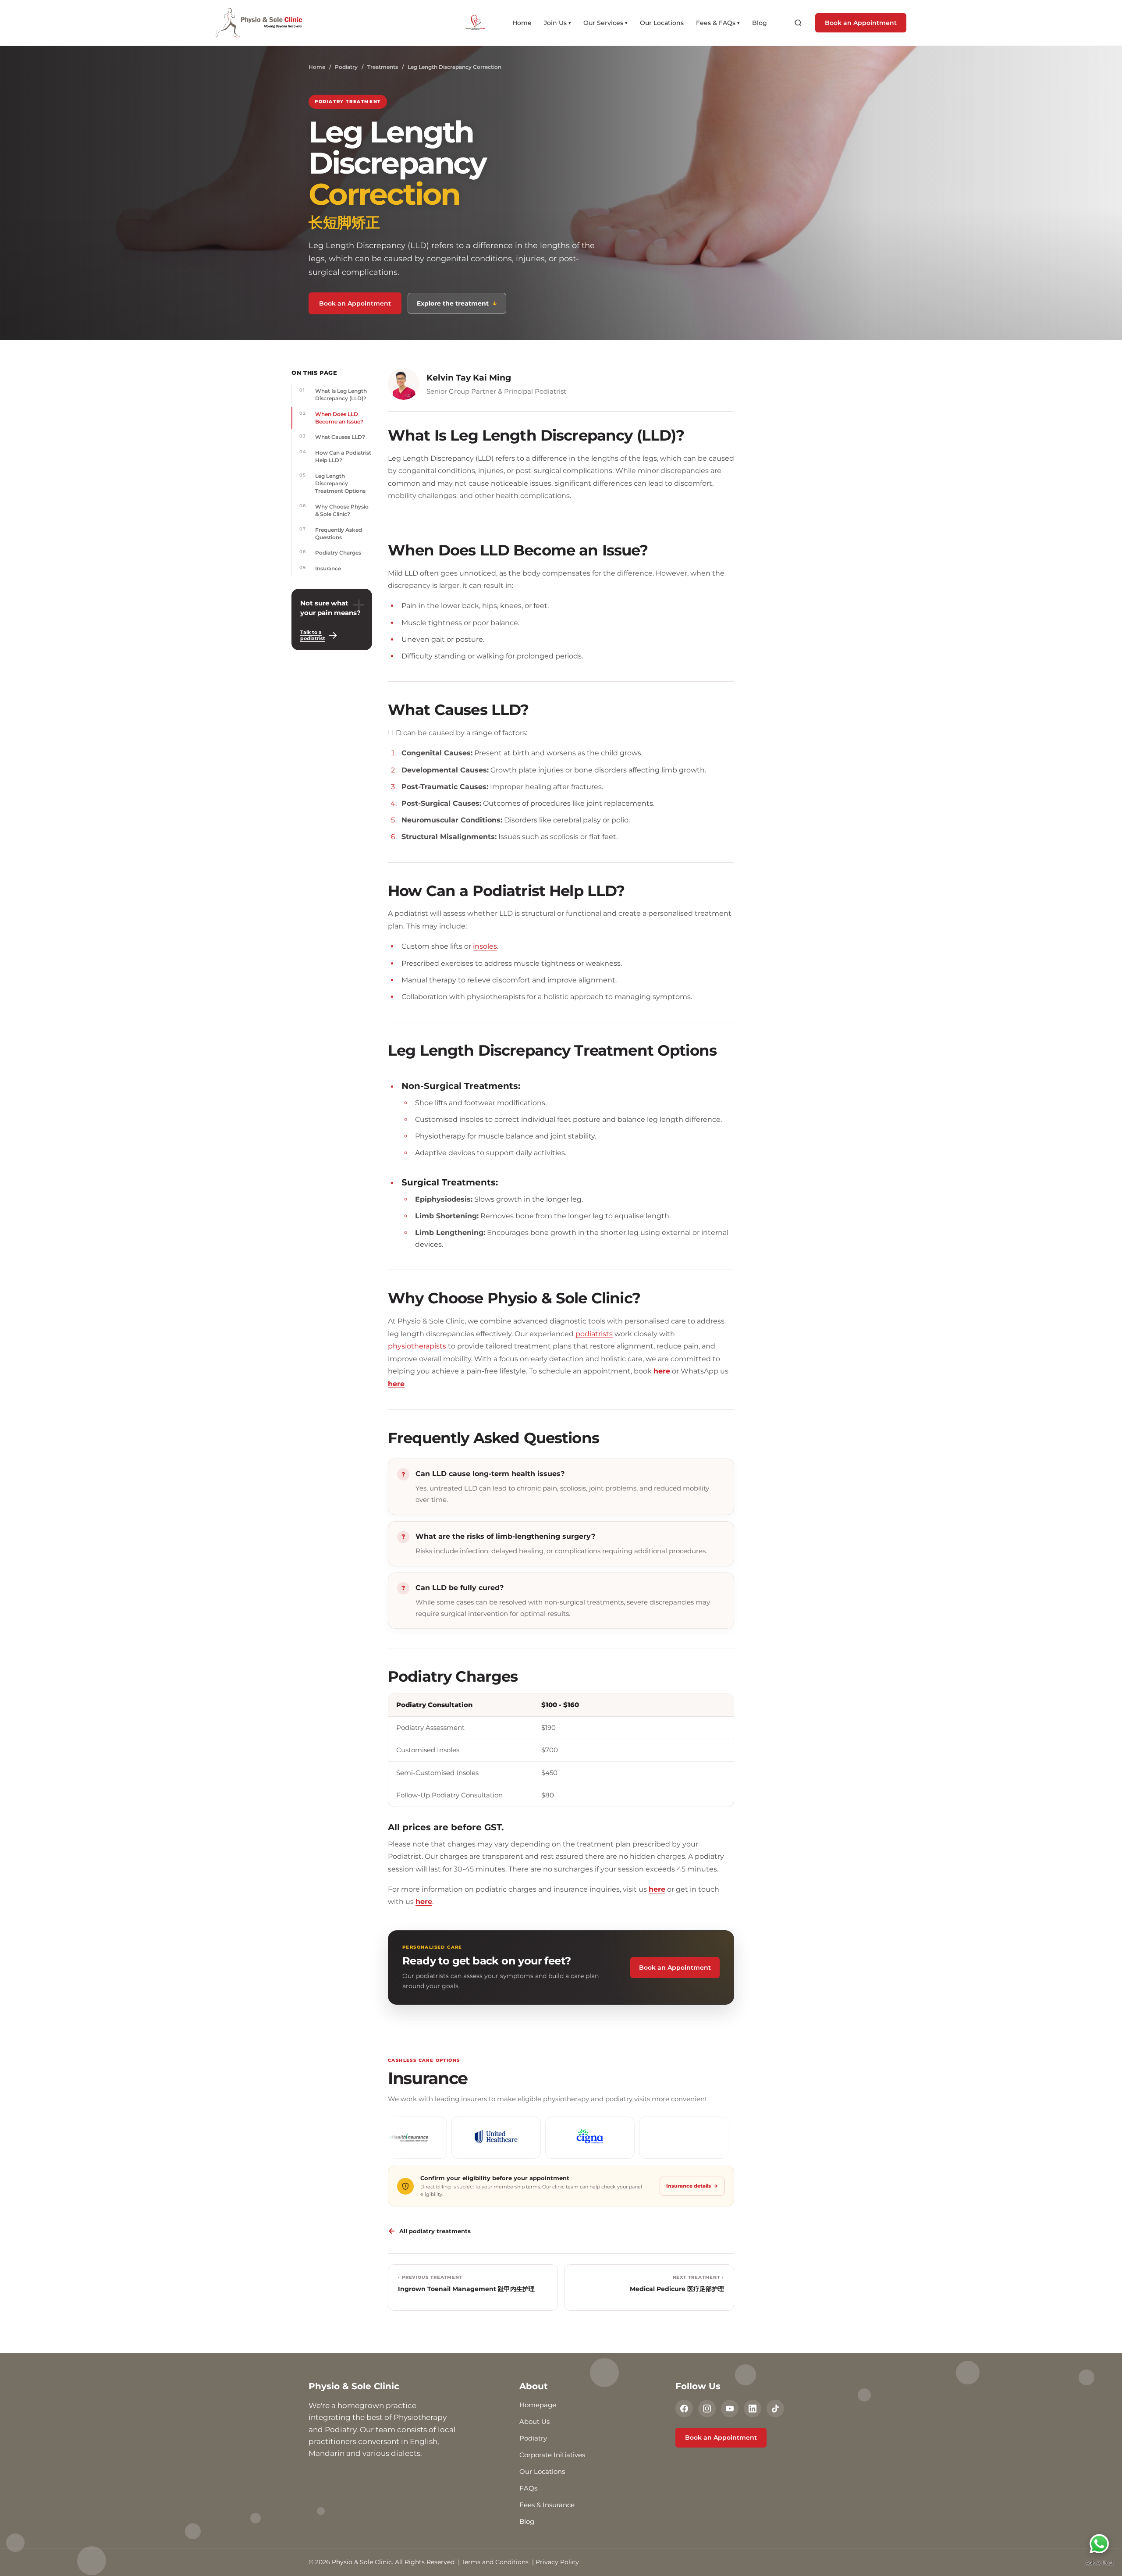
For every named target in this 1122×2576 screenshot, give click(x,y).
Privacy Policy (557, 2562)
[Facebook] (684, 2409)
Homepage (538, 2405)
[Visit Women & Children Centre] (482, 23)
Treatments (383, 67)
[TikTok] (775, 2409)
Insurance (320, 568)
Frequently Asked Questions (331, 533)
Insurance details (692, 2186)
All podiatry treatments (429, 2231)
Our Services (605, 23)
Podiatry (346, 67)
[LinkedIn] (753, 2409)
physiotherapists (417, 1346)
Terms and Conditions (495, 2562)
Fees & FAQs (718, 23)
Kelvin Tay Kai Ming (469, 378)
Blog (760, 23)
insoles (485, 946)
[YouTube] (730, 2409)
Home (522, 23)
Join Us (557, 23)
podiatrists (594, 1334)
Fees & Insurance (547, 2505)
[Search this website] (798, 23)
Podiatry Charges (330, 552)
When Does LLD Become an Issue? (331, 418)
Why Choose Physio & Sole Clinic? (334, 510)
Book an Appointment (861, 23)
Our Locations (662, 23)
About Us (534, 2421)
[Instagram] (707, 2409)
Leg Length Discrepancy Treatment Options (332, 483)
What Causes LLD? (332, 437)
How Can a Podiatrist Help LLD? (335, 456)
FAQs (528, 2488)
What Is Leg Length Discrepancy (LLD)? (333, 394)
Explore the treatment (457, 303)
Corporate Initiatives (552, 2455)
